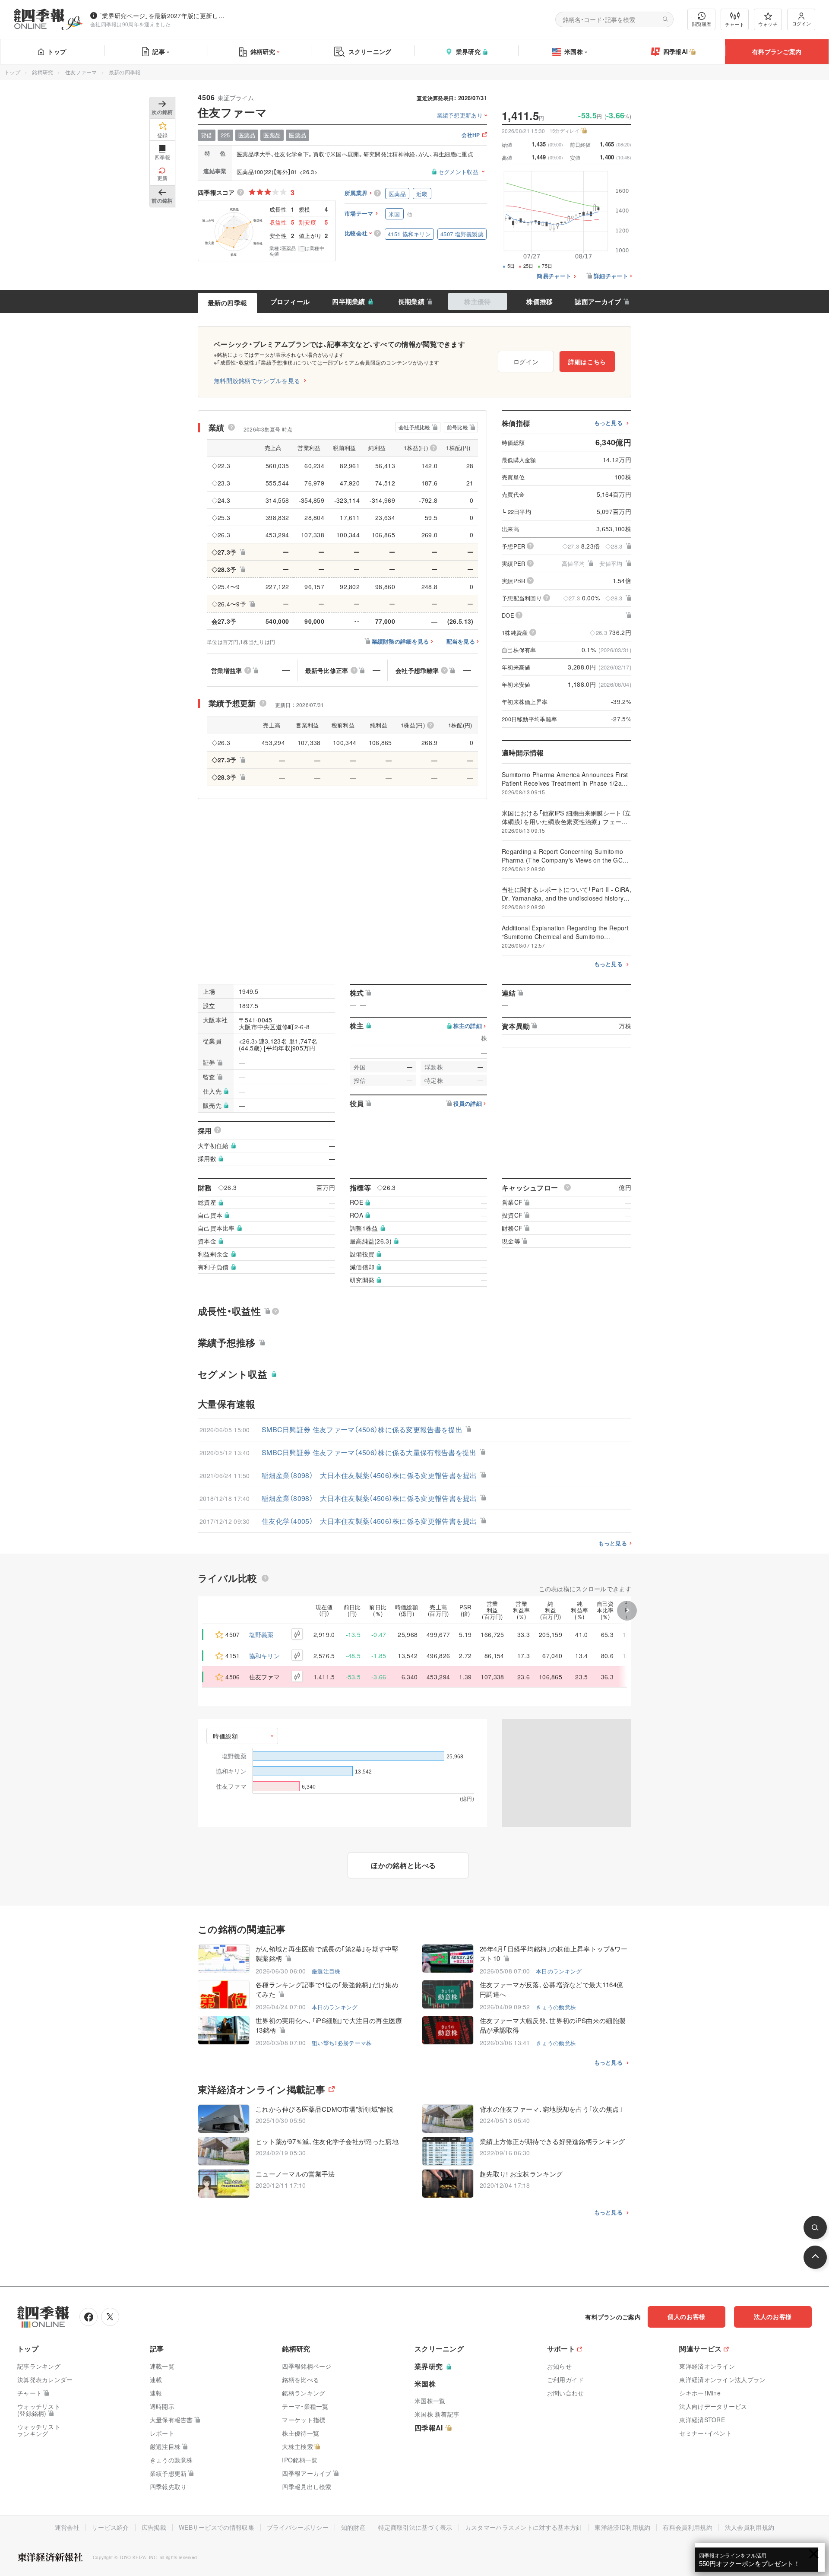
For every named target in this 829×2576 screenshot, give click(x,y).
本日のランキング (559, 1971)
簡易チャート (554, 276)
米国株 (574, 51)
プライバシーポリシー (298, 2527)
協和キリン (265, 1656)
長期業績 (411, 301)
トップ (57, 51)
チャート (735, 24)
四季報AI (676, 51)
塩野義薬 (261, 1634)
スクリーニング (370, 51)
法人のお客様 (773, 2316)
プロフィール (290, 301)
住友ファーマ (81, 72)
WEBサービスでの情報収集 (217, 2527)
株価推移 (539, 301)
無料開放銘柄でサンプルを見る (257, 381)
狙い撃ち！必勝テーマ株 (342, 2043)
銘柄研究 (263, 51)
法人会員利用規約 (750, 2527)
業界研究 (468, 51)
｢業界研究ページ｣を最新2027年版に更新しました (164, 16)
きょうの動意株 (556, 2007)
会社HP (471, 135)
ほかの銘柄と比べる (403, 1865)
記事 (159, 51)
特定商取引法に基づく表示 (415, 2527)
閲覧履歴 (702, 24)
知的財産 (353, 2527)
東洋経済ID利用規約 (622, 2527)
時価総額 (226, 1736)
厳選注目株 (326, 1971)
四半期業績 (349, 301)
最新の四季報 (228, 303)
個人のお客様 (687, 2316)
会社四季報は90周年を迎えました (131, 24)
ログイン (801, 23)
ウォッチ (768, 24)
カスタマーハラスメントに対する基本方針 (524, 2527)
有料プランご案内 (777, 51)
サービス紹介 (111, 2527)
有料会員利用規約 (687, 2527)
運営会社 (67, 2527)
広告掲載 (154, 2527)
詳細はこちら (587, 362)
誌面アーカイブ (598, 301)
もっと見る (609, 423)
